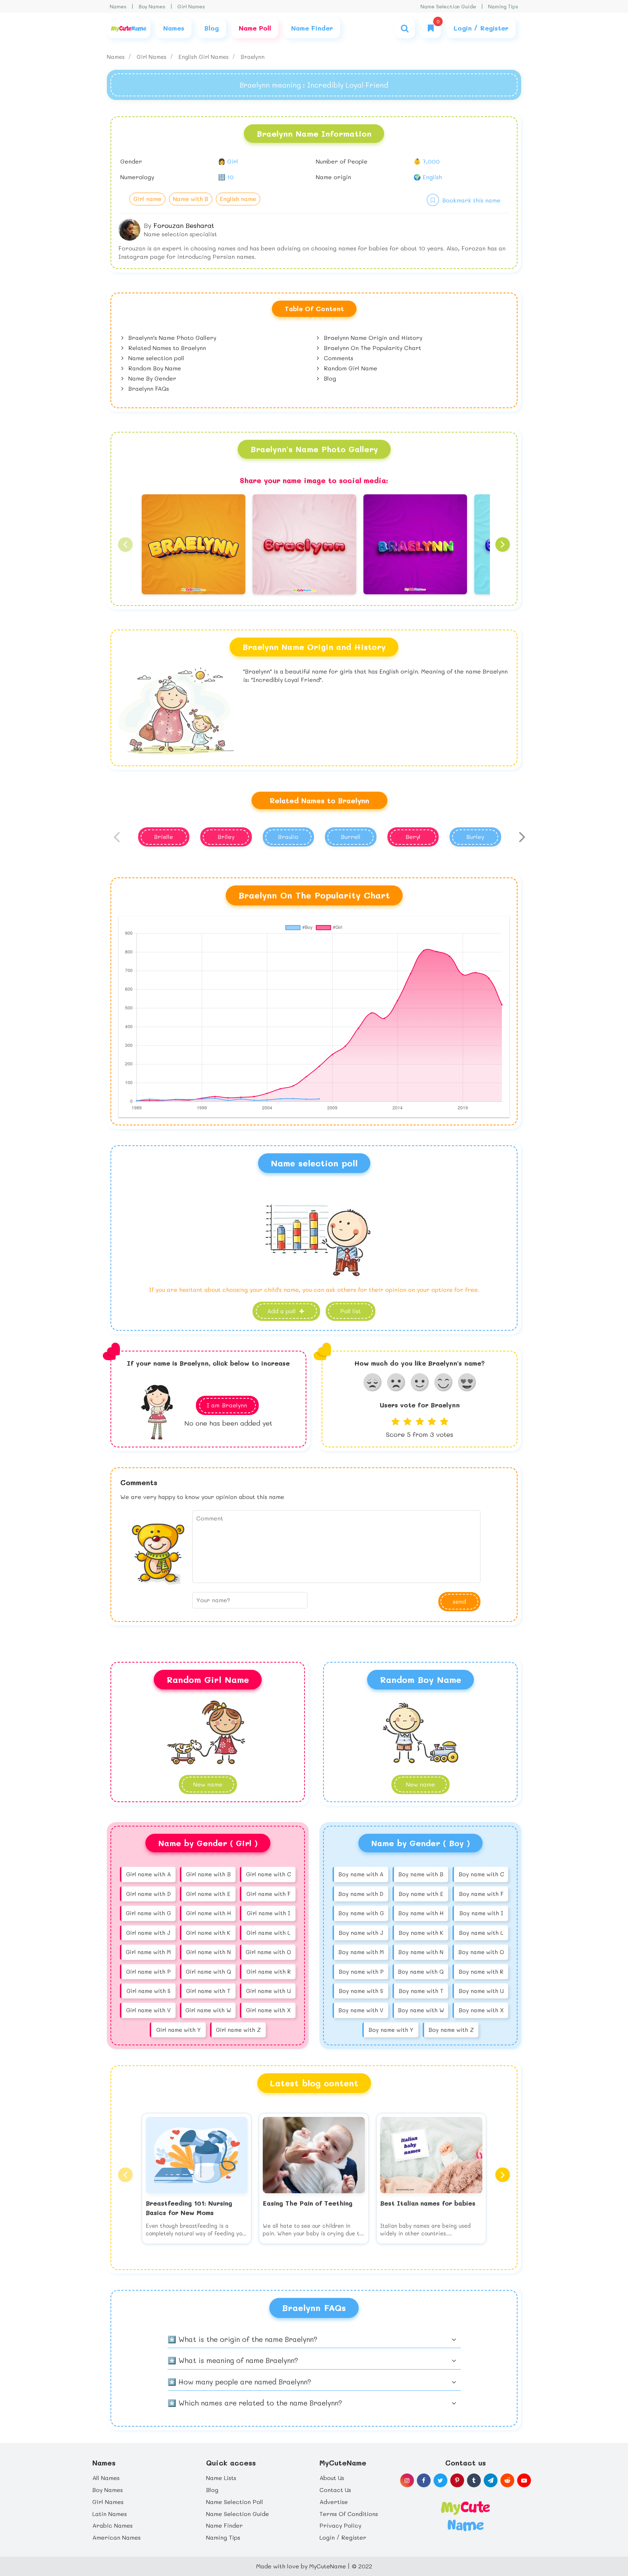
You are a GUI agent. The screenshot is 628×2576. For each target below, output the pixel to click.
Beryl (413, 837)
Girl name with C (268, 1874)
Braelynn (253, 57)
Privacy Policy (340, 2525)
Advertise (334, 2502)
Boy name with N (421, 1952)
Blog (329, 378)
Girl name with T (208, 1991)
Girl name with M (148, 1952)
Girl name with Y (178, 2030)
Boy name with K (421, 1933)
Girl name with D (148, 1894)
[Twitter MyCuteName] (440, 2480)
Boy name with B (421, 1874)
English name (238, 199)
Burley (475, 837)
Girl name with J (148, 1933)
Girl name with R (269, 1972)
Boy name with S (361, 1991)
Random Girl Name (350, 368)
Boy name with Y (391, 2030)
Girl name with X (268, 2010)
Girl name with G (148, 1913)
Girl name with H (208, 1913)
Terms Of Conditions (349, 2514)
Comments (338, 358)
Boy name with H (421, 1913)
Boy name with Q (421, 1972)
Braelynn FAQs (148, 388)
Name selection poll (155, 358)
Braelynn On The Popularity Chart (372, 348)
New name (420, 1784)
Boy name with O (481, 1952)
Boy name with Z (451, 2030)
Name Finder (224, 2525)
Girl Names (191, 6)
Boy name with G (361, 1913)
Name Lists (221, 2478)
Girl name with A (148, 1874)
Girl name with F (268, 1894)
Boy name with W (421, 2010)
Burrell (351, 837)
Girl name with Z (238, 2030)
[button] (125, 544)
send (459, 1601)
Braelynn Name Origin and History (372, 337)
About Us (332, 2478)
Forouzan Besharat (184, 225)
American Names (116, 2537)
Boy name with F (481, 1894)
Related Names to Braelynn (166, 348)
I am (227, 1405)
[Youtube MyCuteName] (524, 2480)
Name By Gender (151, 378)
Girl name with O (268, 1952)
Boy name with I (481, 1913)
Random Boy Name (154, 368)
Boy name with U (481, 1991)
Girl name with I (268, 1913)
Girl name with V (148, 2010)
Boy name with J (361, 1933)
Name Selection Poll (235, 2502)
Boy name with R (481, 1972)
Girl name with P (148, 1972)
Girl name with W (208, 2010)
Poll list (351, 1311)
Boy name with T (421, 1991)
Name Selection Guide (448, 6)
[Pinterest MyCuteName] (457, 2480)
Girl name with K (208, 1933)
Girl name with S (148, 1991)
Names (118, 6)
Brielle (164, 837)
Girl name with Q (208, 1972)
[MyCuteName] (129, 28)
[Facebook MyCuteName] (424, 2480)
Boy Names (152, 6)
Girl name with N (208, 1952)
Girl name (147, 199)
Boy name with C (481, 1874)
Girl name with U (268, 1991)
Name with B (191, 199)
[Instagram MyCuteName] (407, 2480)
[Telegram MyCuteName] (491, 2480)
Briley (226, 837)
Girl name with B (208, 1874)
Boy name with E (421, 1894)
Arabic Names (112, 2525)
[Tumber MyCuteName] (474, 2480)
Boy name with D (361, 1894)
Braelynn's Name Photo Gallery (171, 337)
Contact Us (335, 2490)
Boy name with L (481, 1933)
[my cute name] (465, 2515)
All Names (106, 2478)
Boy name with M (361, 1952)
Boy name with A (361, 1874)
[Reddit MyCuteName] (507, 2480)
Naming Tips (503, 6)
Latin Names (110, 2514)
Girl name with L (268, 1933)
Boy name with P (361, 1972)
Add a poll (282, 1311)
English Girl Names (204, 57)
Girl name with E (208, 1894)
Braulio (288, 837)
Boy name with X (481, 2010)
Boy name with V (361, 2010)
